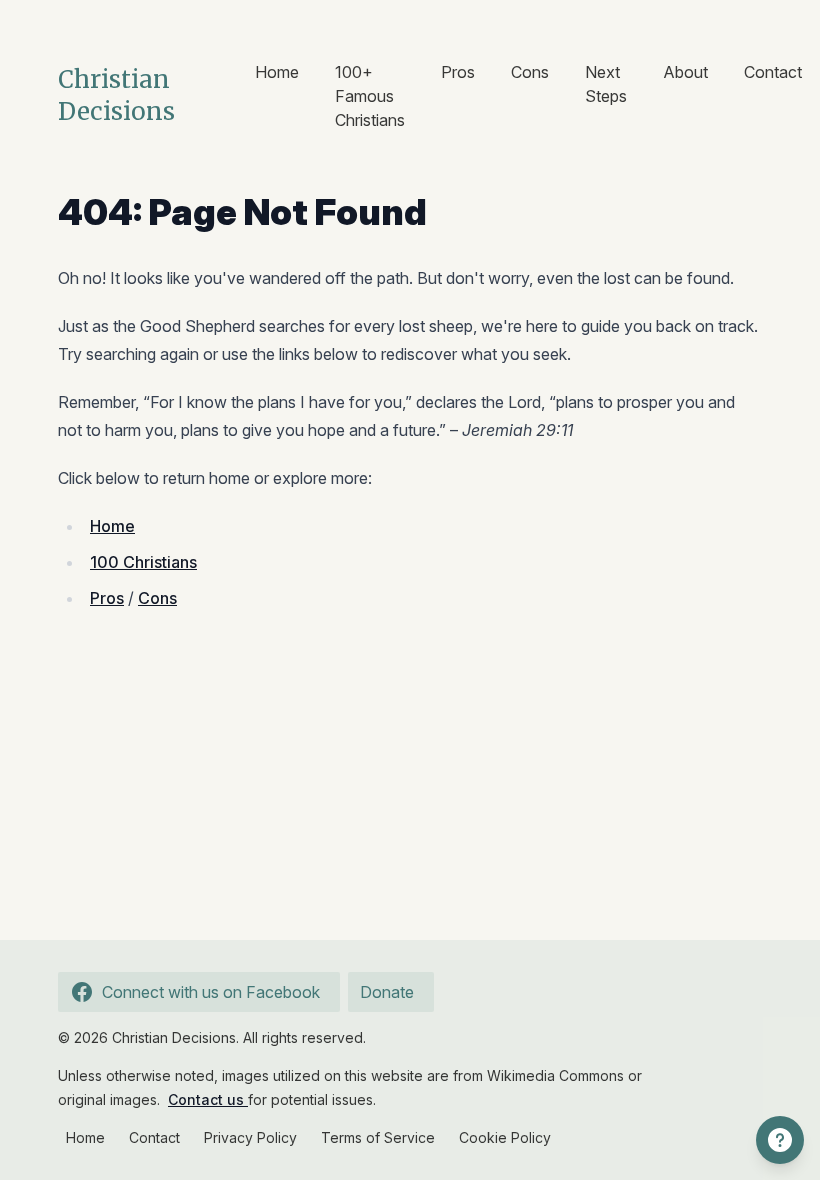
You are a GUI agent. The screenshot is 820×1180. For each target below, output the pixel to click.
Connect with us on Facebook (211, 992)
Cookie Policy (505, 1137)
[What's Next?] (780, 1140)
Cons (530, 72)
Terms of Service (378, 1137)
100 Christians (143, 562)
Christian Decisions (116, 95)
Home (277, 72)
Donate (387, 992)
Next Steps (606, 84)
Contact (773, 72)
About (685, 72)
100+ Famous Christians (370, 96)
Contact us (208, 1099)
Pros (458, 72)
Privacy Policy (250, 1137)
